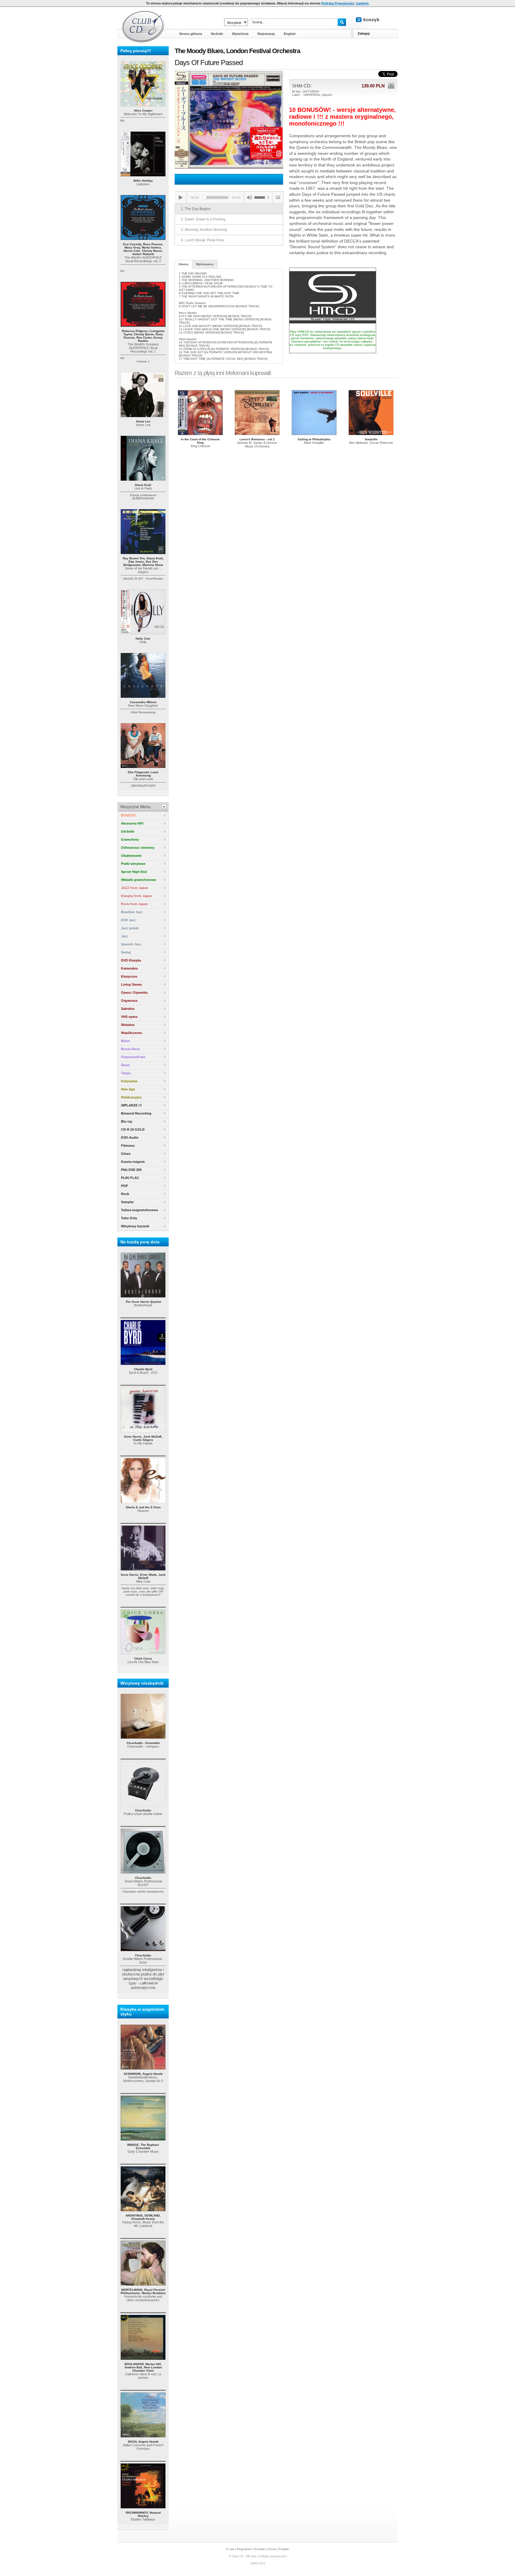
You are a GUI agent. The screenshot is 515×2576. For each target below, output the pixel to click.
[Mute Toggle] (249, 197)
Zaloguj (364, 33)
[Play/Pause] (181, 197)
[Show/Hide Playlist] (278, 197)
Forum (272, 2549)
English (284, 2549)
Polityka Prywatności (338, 3)
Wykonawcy (205, 264)
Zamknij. (363, 3)
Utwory (184, 264)
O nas (230, 2549)
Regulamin (244, 2549)
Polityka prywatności (273, 2556)
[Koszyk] (373, 20)
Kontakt (260, 2549)
